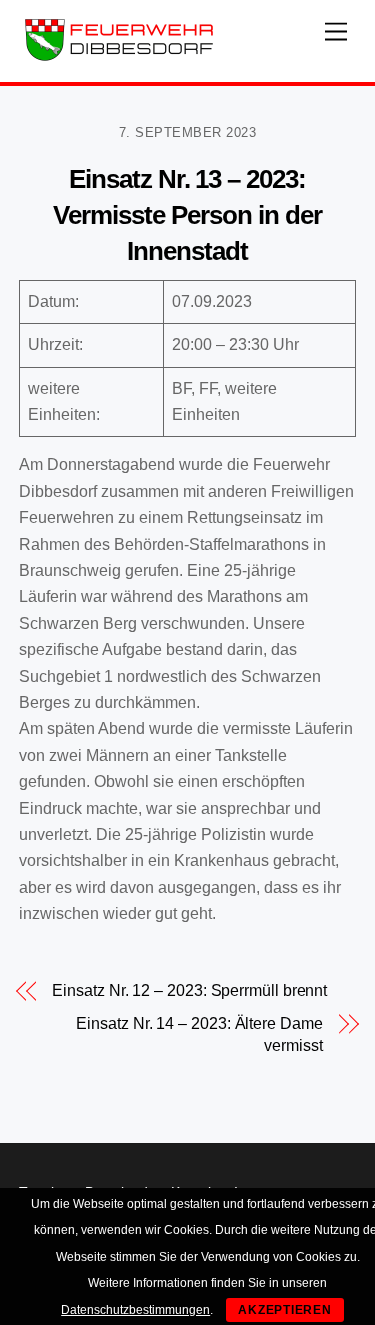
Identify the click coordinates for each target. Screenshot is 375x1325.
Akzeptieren (285, 1310)
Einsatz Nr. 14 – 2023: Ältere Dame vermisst (199, 1034)
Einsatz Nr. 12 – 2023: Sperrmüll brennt (189, 990)
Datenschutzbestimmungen (135, 1310)
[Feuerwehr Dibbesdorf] (119, 56)
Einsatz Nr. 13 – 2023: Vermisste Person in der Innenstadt (187, 215)
